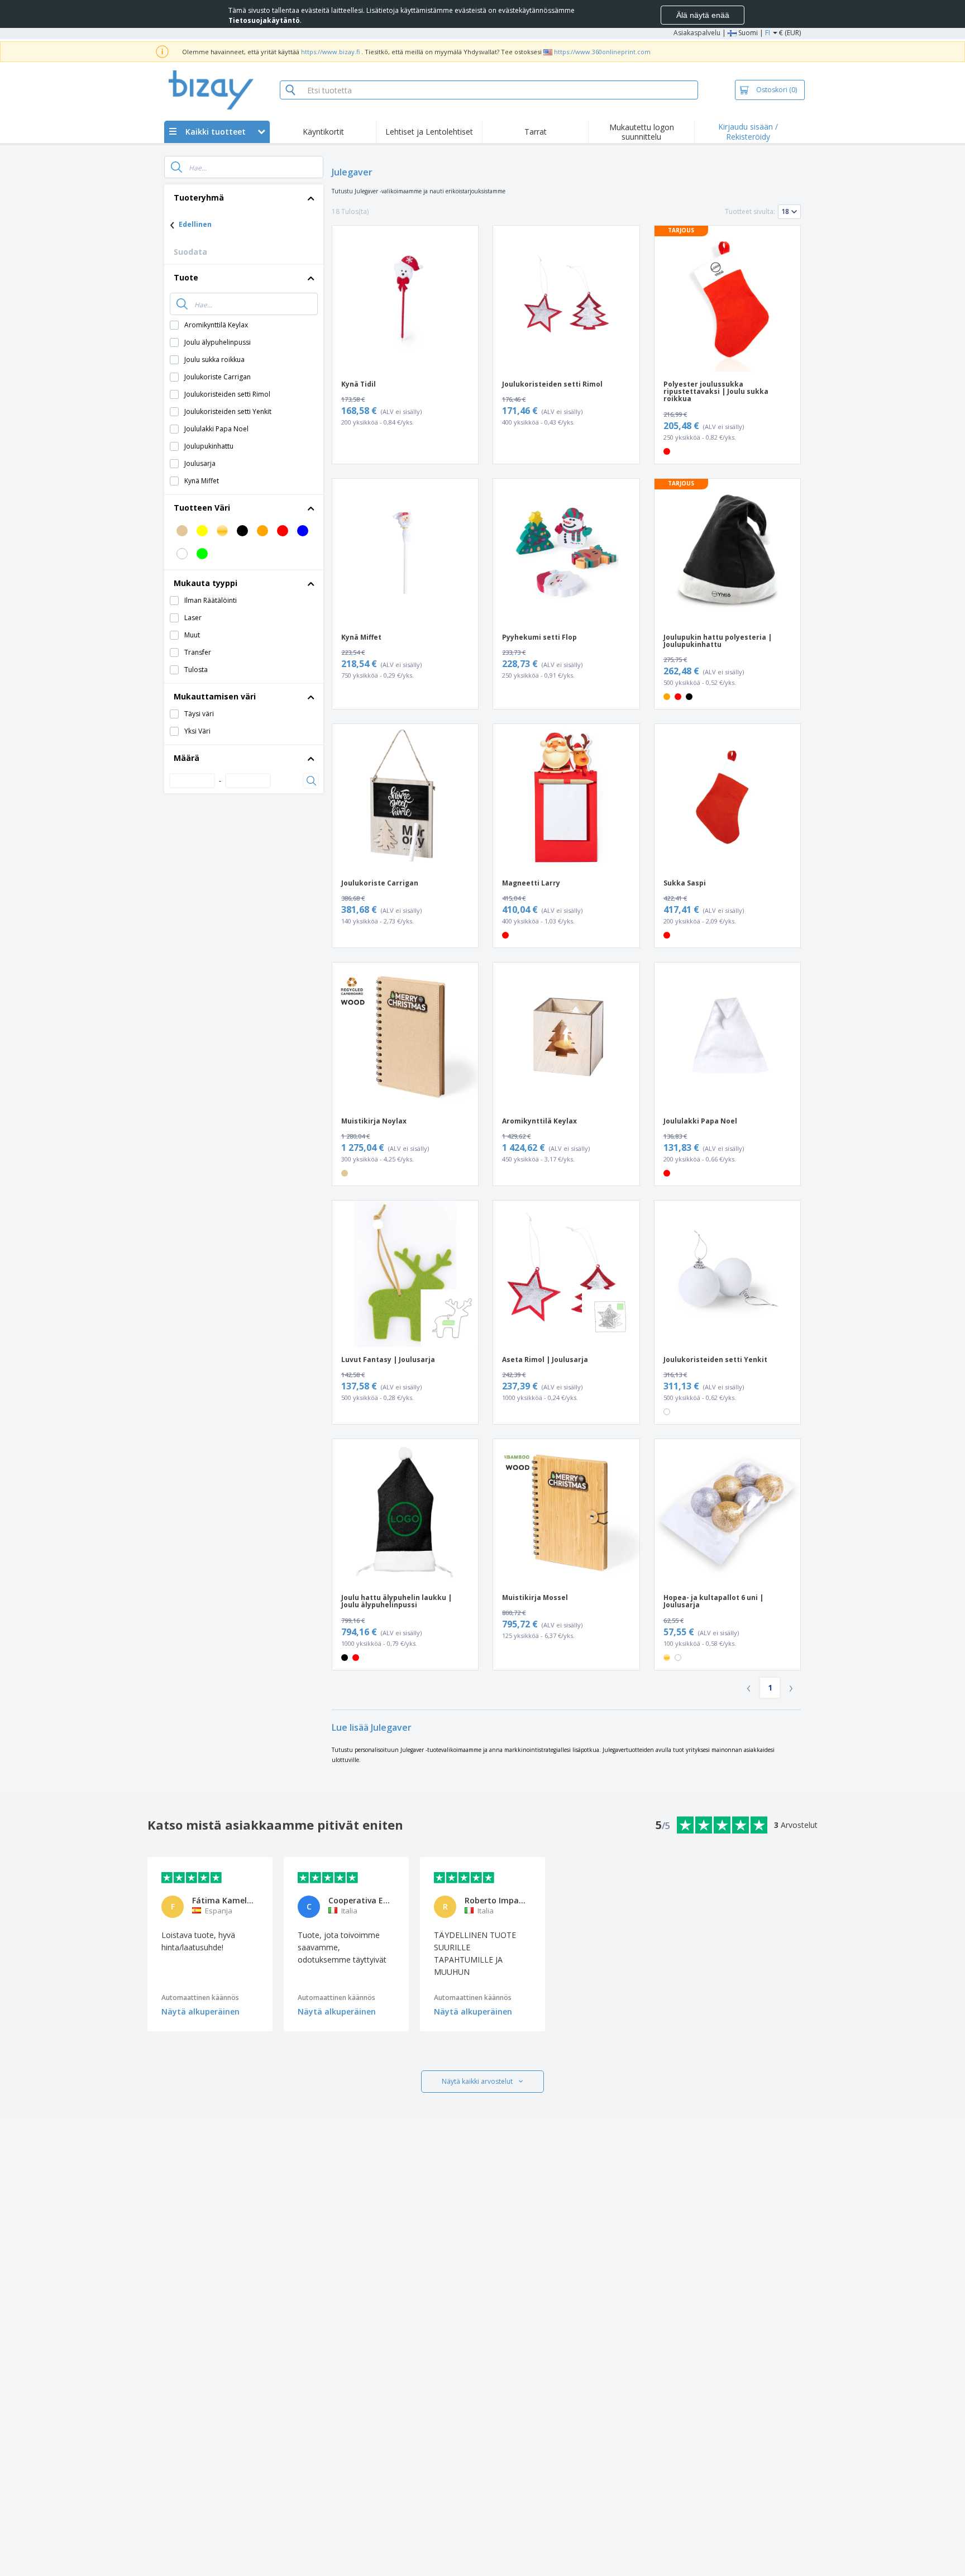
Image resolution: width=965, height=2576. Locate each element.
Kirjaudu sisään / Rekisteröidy (748, 132)
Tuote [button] (186, 277)
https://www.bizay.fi (330, 52)
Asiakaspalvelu (697, 33)
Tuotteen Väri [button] (202, 508)
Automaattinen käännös (200, 1998)
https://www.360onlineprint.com (602, 52)
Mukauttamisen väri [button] (215, 696)
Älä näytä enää (703, 15)
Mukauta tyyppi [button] (206, 583)
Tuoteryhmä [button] (199, 197)
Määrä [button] (187, 758)
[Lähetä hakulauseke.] (176, 167)
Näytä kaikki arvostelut (477, 2081)
